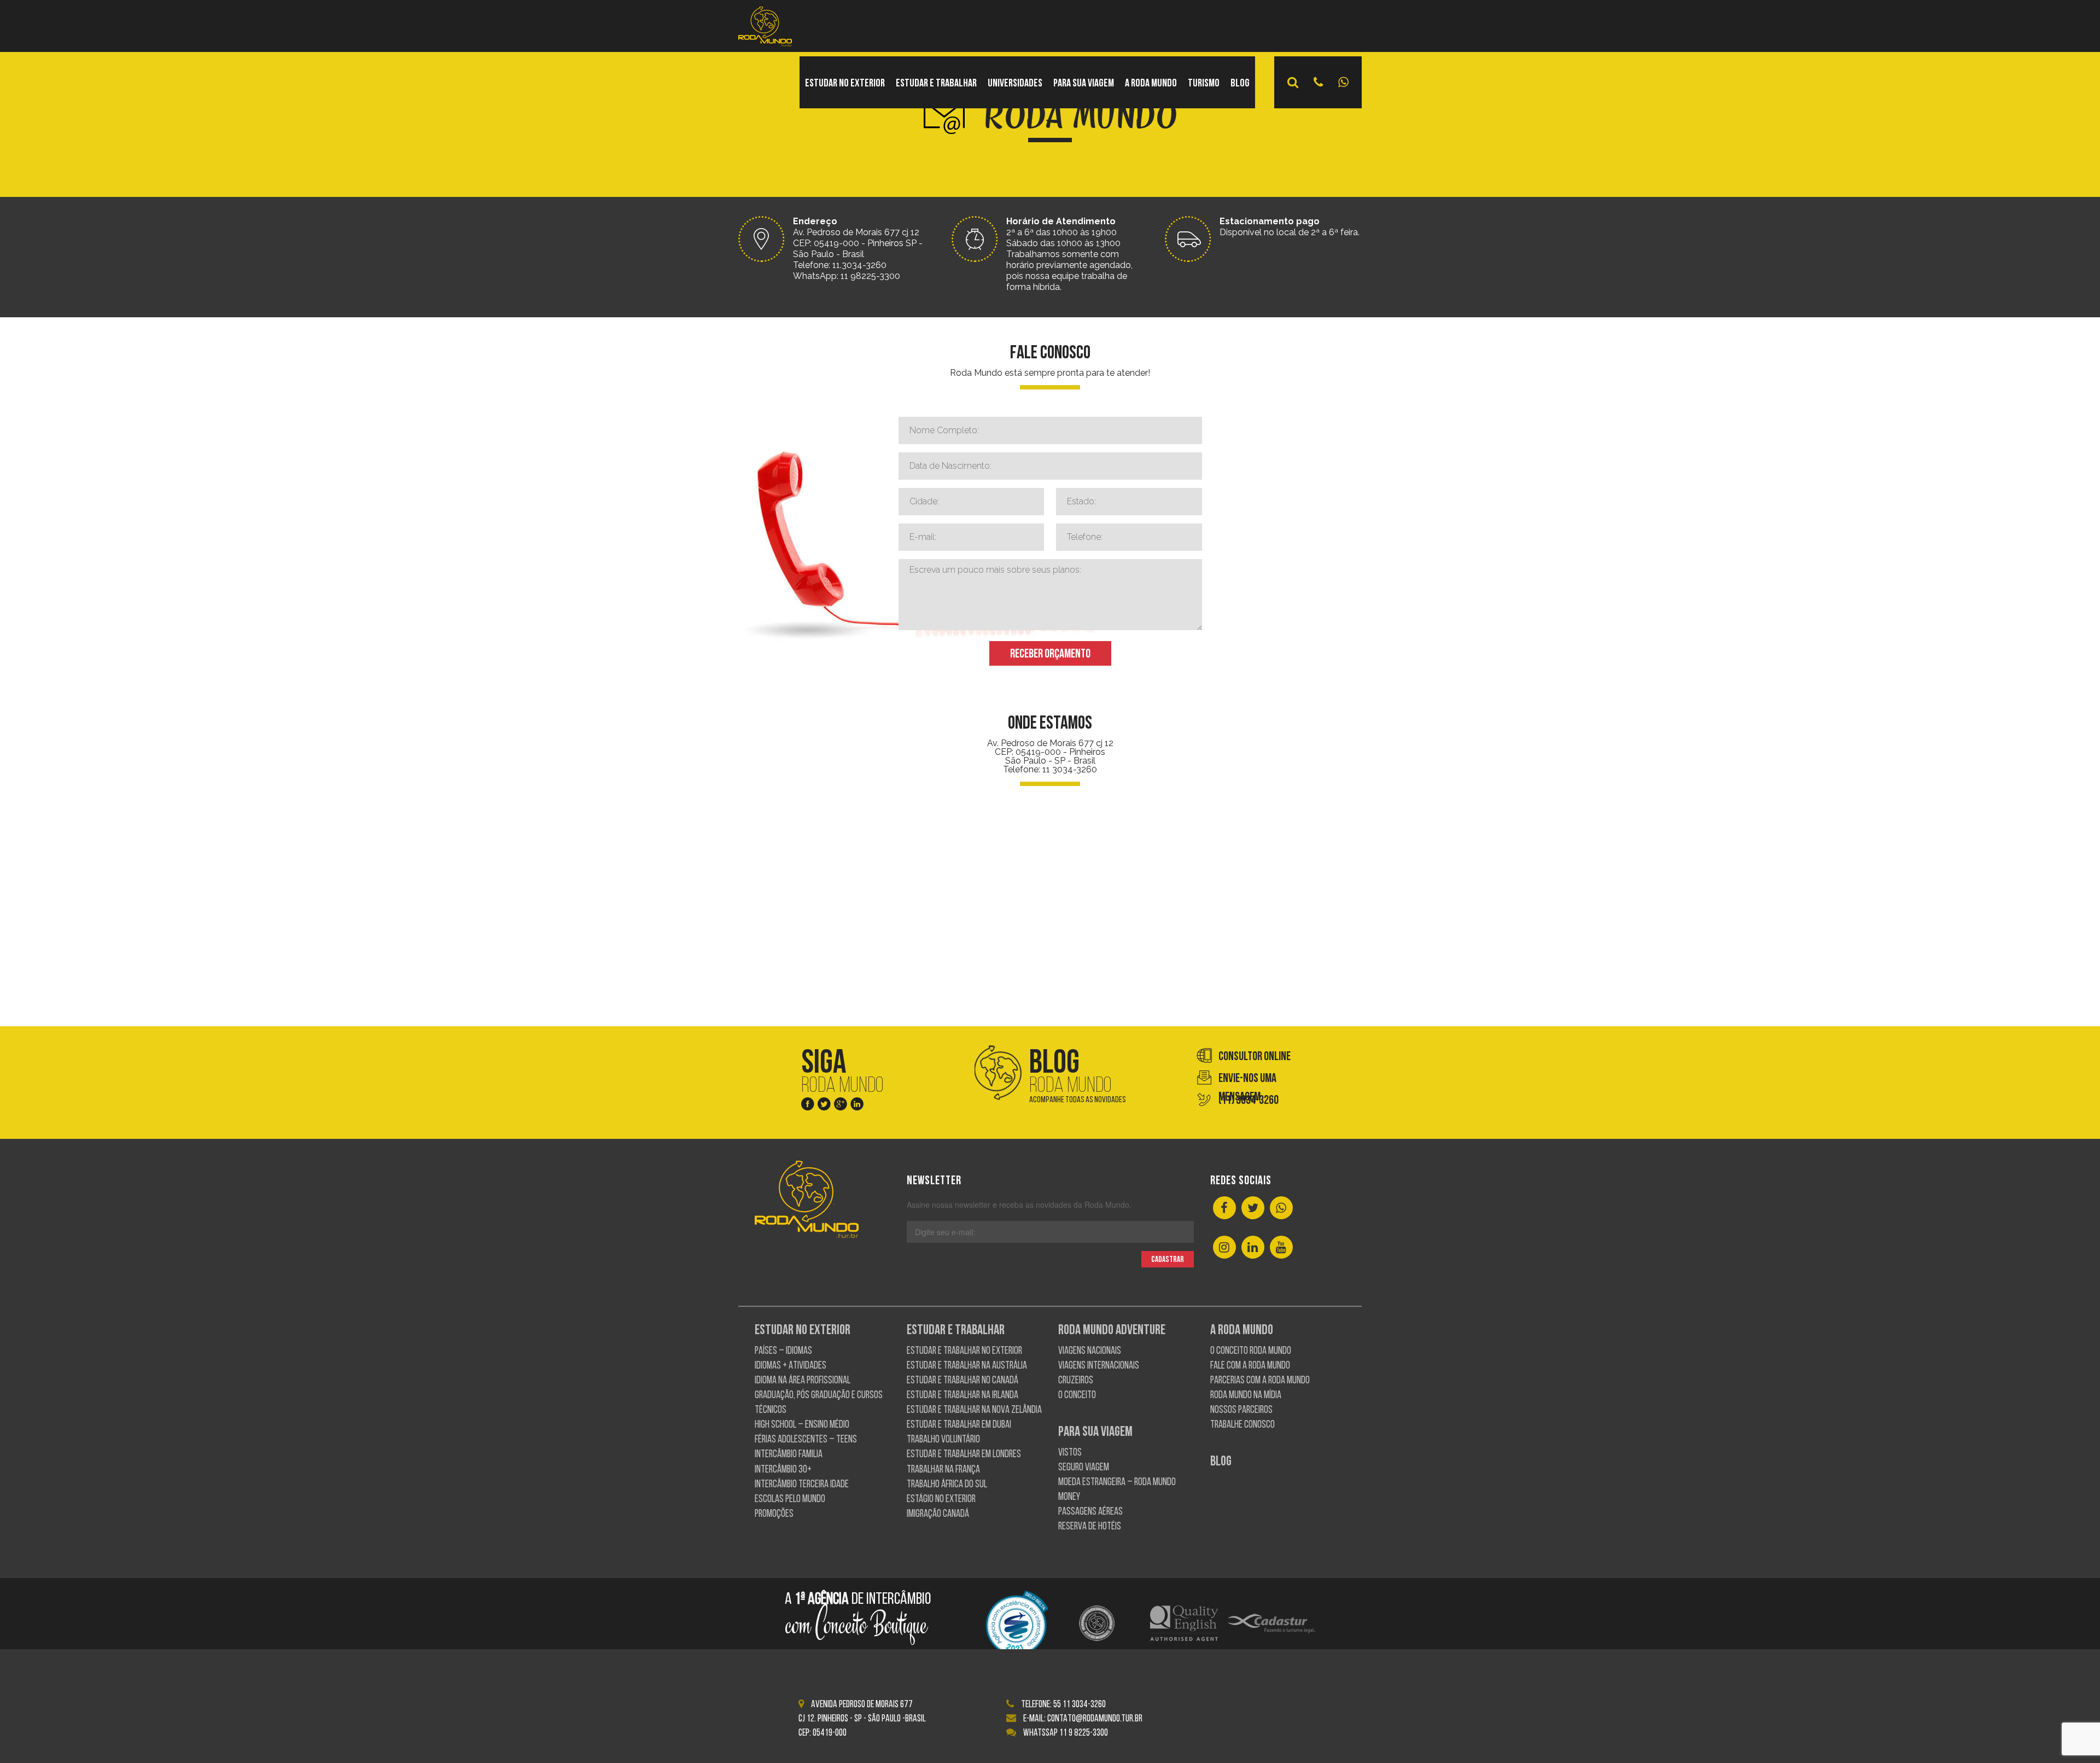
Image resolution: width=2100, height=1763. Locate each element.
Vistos (1070, 1453)
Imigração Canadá (938, 1514)
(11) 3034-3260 (1249, 1101)
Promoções (774, 1514)
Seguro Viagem (1084, 1468)
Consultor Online (1255, 1057)
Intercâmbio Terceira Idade (802, 1485)
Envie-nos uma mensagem (1247, 1080)
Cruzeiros (1076, 1381)
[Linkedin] (857, 1106)
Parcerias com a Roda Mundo (1260, 1381)
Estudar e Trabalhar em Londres (964, 1455)
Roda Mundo (1078, 1076)
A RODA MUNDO (1151, 84)
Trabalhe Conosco (1242, 1425)
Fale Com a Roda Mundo (1250, 1366)
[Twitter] (824, 1106)
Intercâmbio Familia (789, 1455)
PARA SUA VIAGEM (1084, 84)
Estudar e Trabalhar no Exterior (964, 1351)
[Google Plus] (841, 1106)
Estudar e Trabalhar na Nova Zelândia (974, 1410)
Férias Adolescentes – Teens (806, 1440)
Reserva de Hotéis (1090, 1527)
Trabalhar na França (943, 1470)
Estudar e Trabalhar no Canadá (962, 1381)
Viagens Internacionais (1099, 1366)
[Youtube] (1281, 1248)
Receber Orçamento (1050, 654)
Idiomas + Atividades (791, 1366)
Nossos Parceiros (1241, 1410)
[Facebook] (808, 1106)
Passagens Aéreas (1090, 1512)
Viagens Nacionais (1090, 1351)
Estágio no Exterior (941, 1500)
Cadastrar (1168, 1260)
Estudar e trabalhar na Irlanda (962, 1396)
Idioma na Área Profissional (803, 1381)
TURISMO (1204, 84)
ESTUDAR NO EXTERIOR (845, 84)
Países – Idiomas (783, 1351)
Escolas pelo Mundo (790, 1500)
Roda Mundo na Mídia (1246, 1396)
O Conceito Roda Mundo (1251, 1351)
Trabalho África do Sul (947, 1485)
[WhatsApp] (1281, 1209)
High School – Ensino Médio (802, 1425)
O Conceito (1077, 1396)
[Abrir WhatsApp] (2073, 1735)
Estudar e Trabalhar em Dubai (959, 1425)
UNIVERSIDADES (1015, 84)
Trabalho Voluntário (943, 1440)
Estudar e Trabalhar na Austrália (967, 1366)
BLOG (1240, 84)
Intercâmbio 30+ (783, 1470)
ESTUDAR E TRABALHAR (936, 84)
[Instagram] (1224, 1248)
